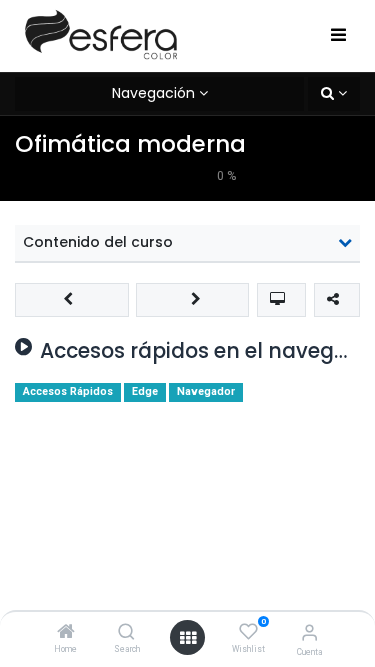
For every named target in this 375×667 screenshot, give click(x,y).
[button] (334, 94)
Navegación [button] (153, 93)
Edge (145, 391)
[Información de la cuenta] (309, 632)
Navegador (206, 391)
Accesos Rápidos (68, 391)
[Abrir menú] (188, 638)
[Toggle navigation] (338, 36)
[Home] (66, 633)
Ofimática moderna (130, 144)
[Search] (126, 633)
